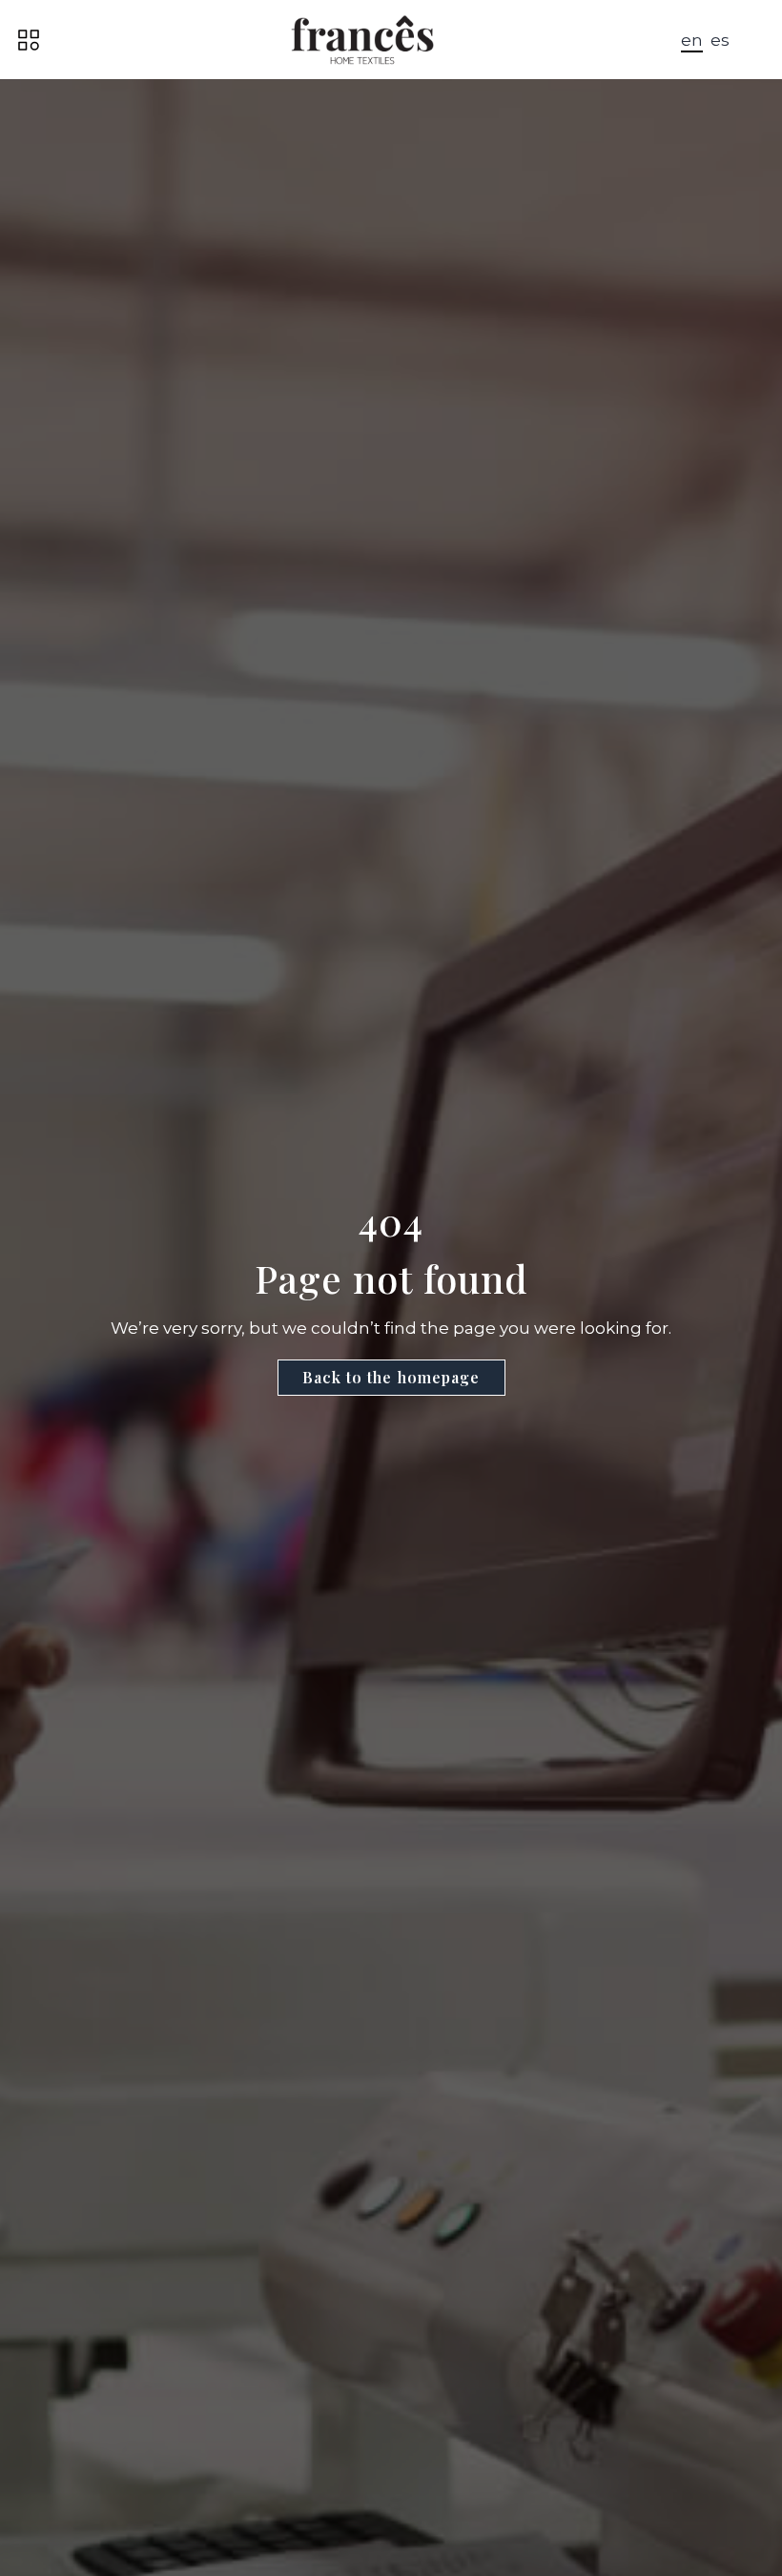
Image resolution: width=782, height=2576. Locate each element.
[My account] (760, 40)
